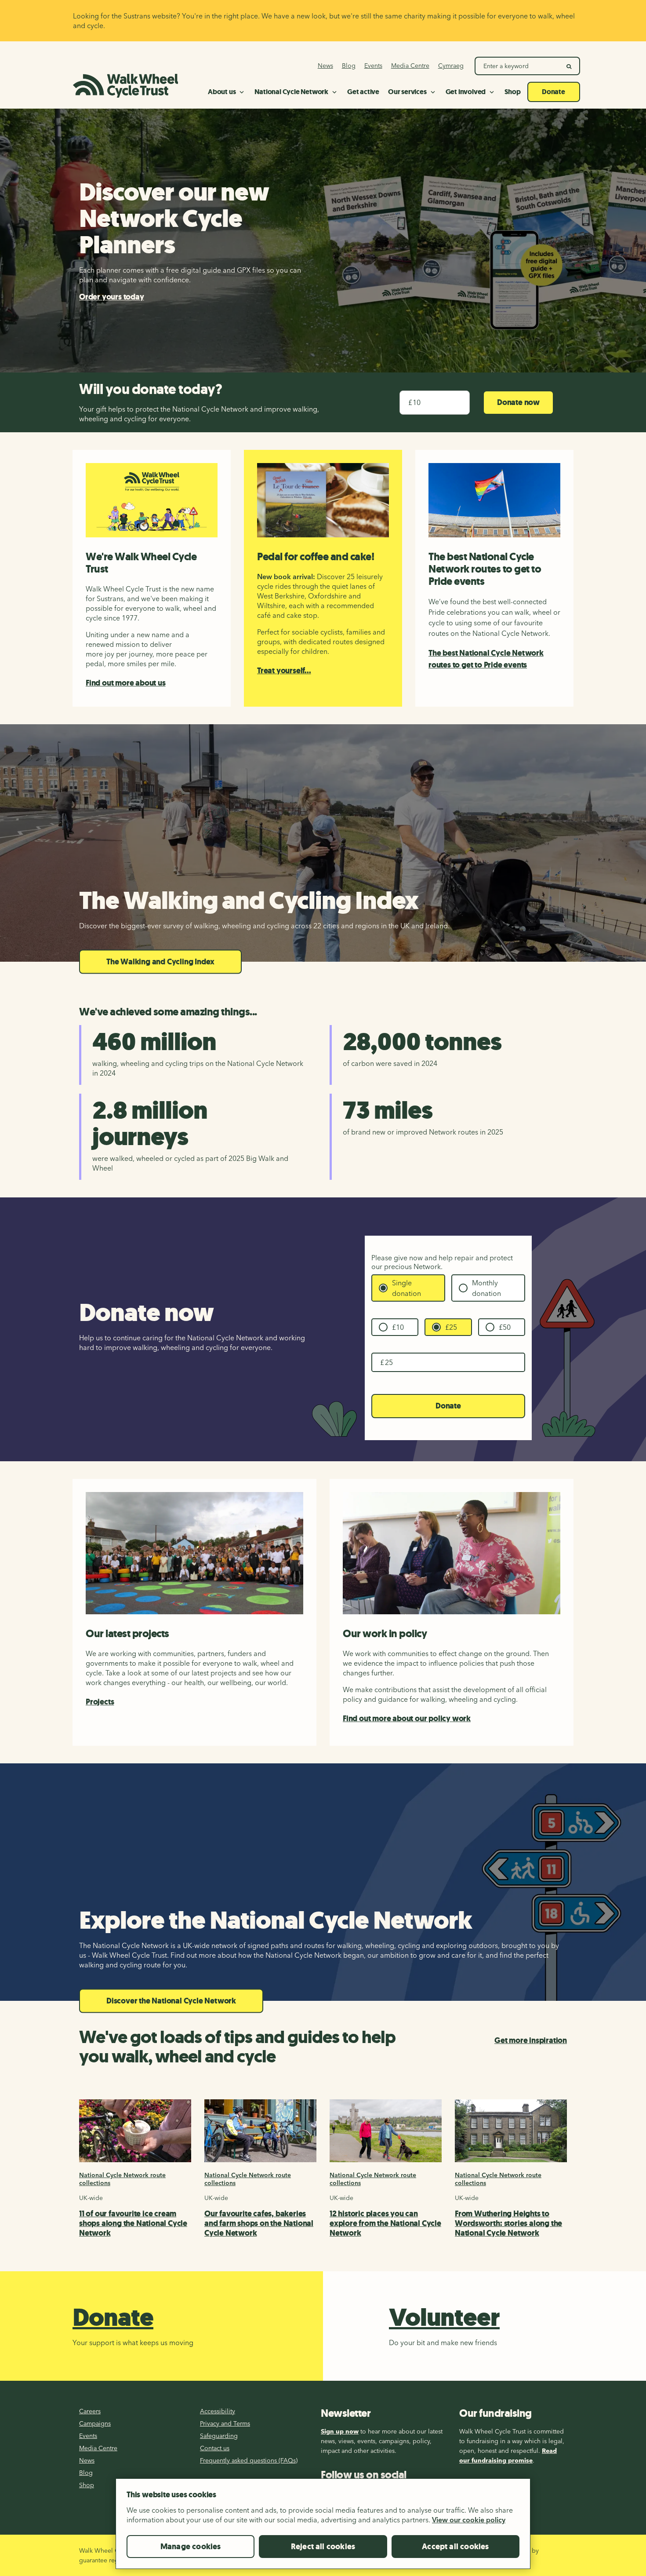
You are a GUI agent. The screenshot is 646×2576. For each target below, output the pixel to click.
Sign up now (340, 2431)
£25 (451, 1327)
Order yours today (112, 297)
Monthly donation (486, 1288)
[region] (323, 2527)
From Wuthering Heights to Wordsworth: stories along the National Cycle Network (508, 2223)
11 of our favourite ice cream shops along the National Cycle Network (133, 2223)
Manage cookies (191, 2547)
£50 (505, 1327)
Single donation (406, 1288)
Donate (448, 1406)
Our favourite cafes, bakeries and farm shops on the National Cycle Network (259, 2223)
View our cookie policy (469, 2520)
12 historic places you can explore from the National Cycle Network (385, 2223)
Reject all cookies (323, 2547)
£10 (398, 1327)
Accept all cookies (455, 2547)
